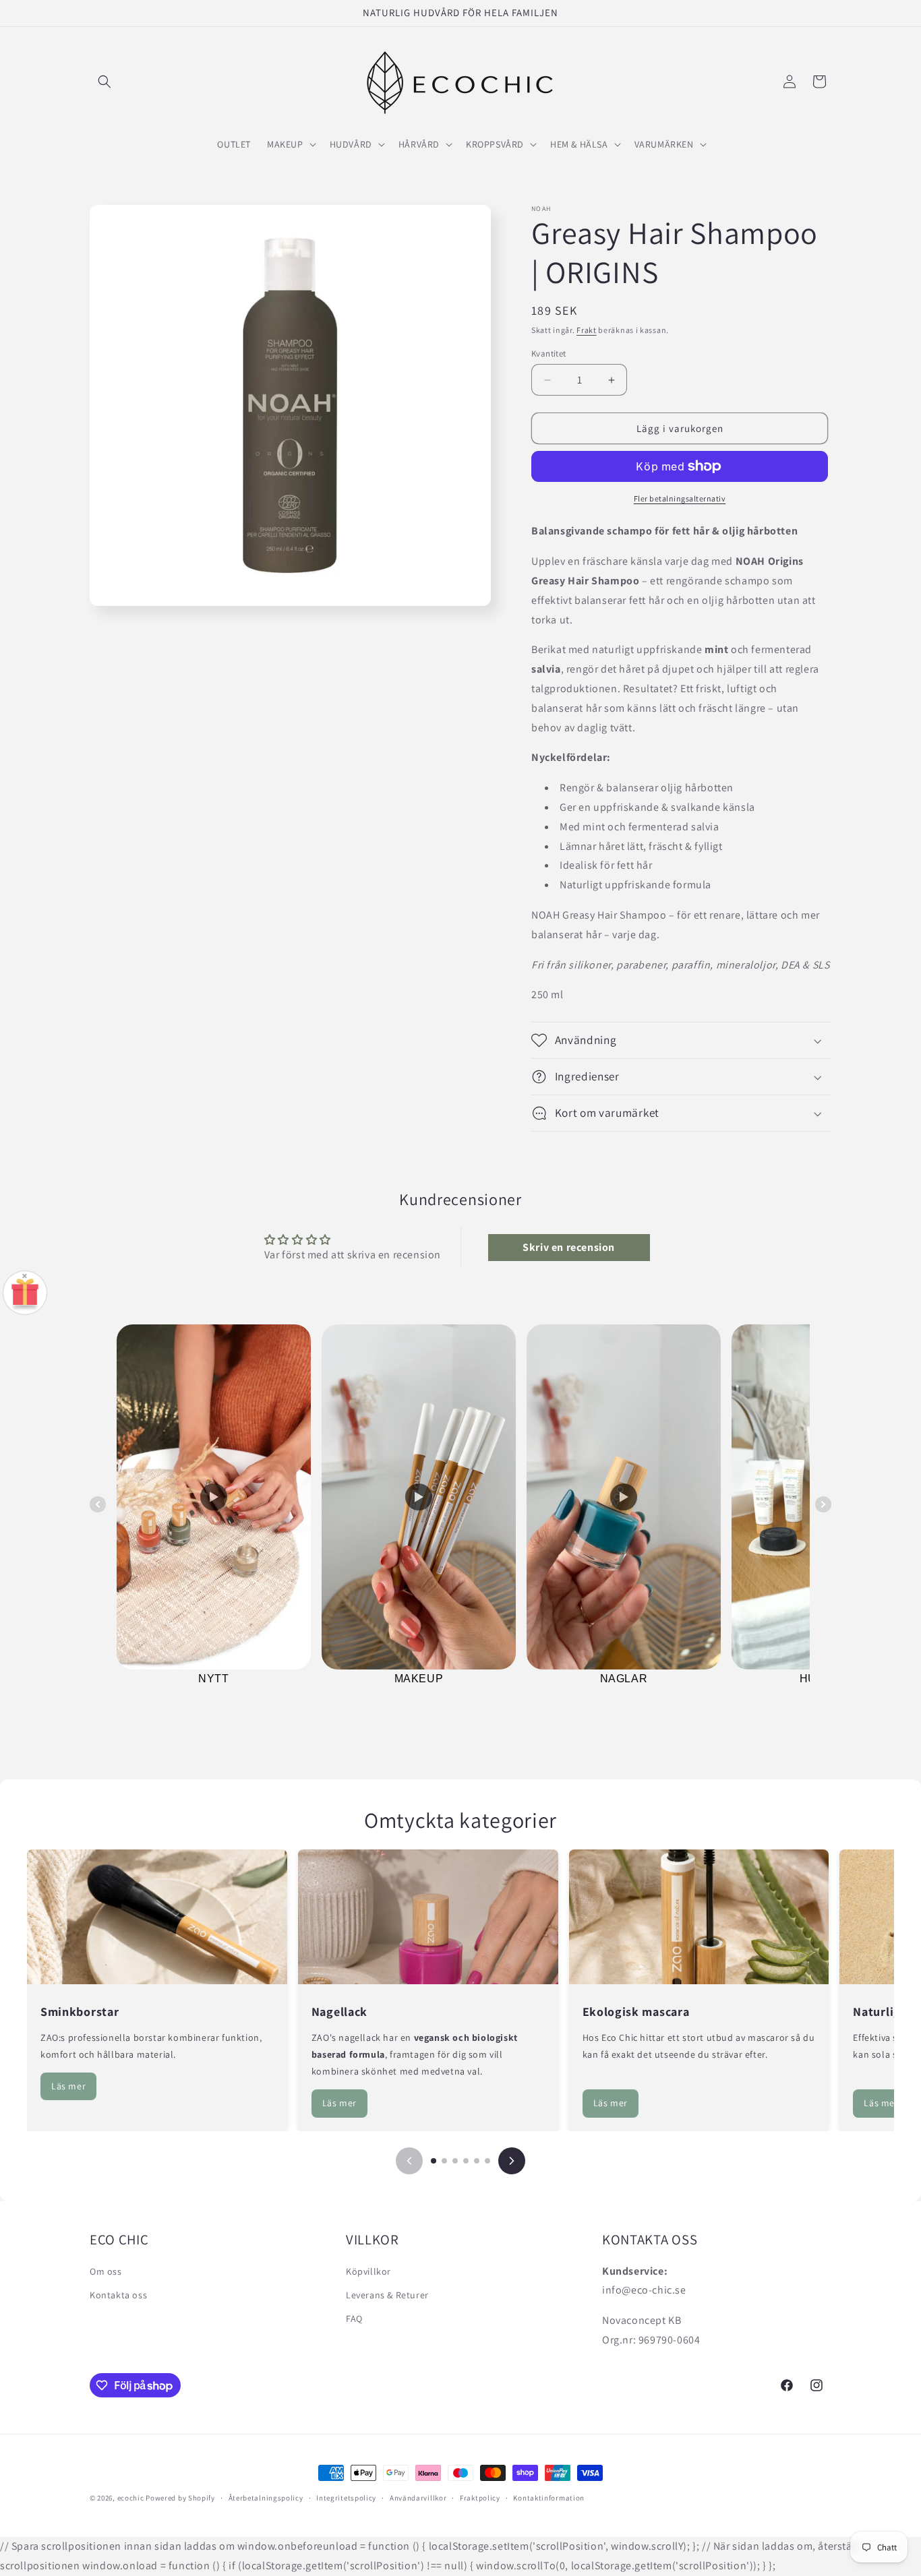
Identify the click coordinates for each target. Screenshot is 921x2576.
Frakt (587, 330)
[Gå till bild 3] (455, 2161)
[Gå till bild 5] (477, 2161)
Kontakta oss (118, 2295)
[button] (105, 82)
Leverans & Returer (387, 2295)
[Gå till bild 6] (487, 2161)
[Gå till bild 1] (434, 2161)
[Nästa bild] (512, 2161)
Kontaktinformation (549, 2498)
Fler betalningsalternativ (680, 498)
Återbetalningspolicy (266, 2498)
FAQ (354, 2319)
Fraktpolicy (480, 2498)
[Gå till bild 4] (466, 2161)
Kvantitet (549, 354)
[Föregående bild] (409, 2161)
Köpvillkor (368, 2271)
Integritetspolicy (346, 2498)
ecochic (131, 2498)
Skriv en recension (569, 1247)
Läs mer (68, 2086)
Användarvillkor (418, 2498)
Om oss (106, 2271)
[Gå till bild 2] (444, 2161)
